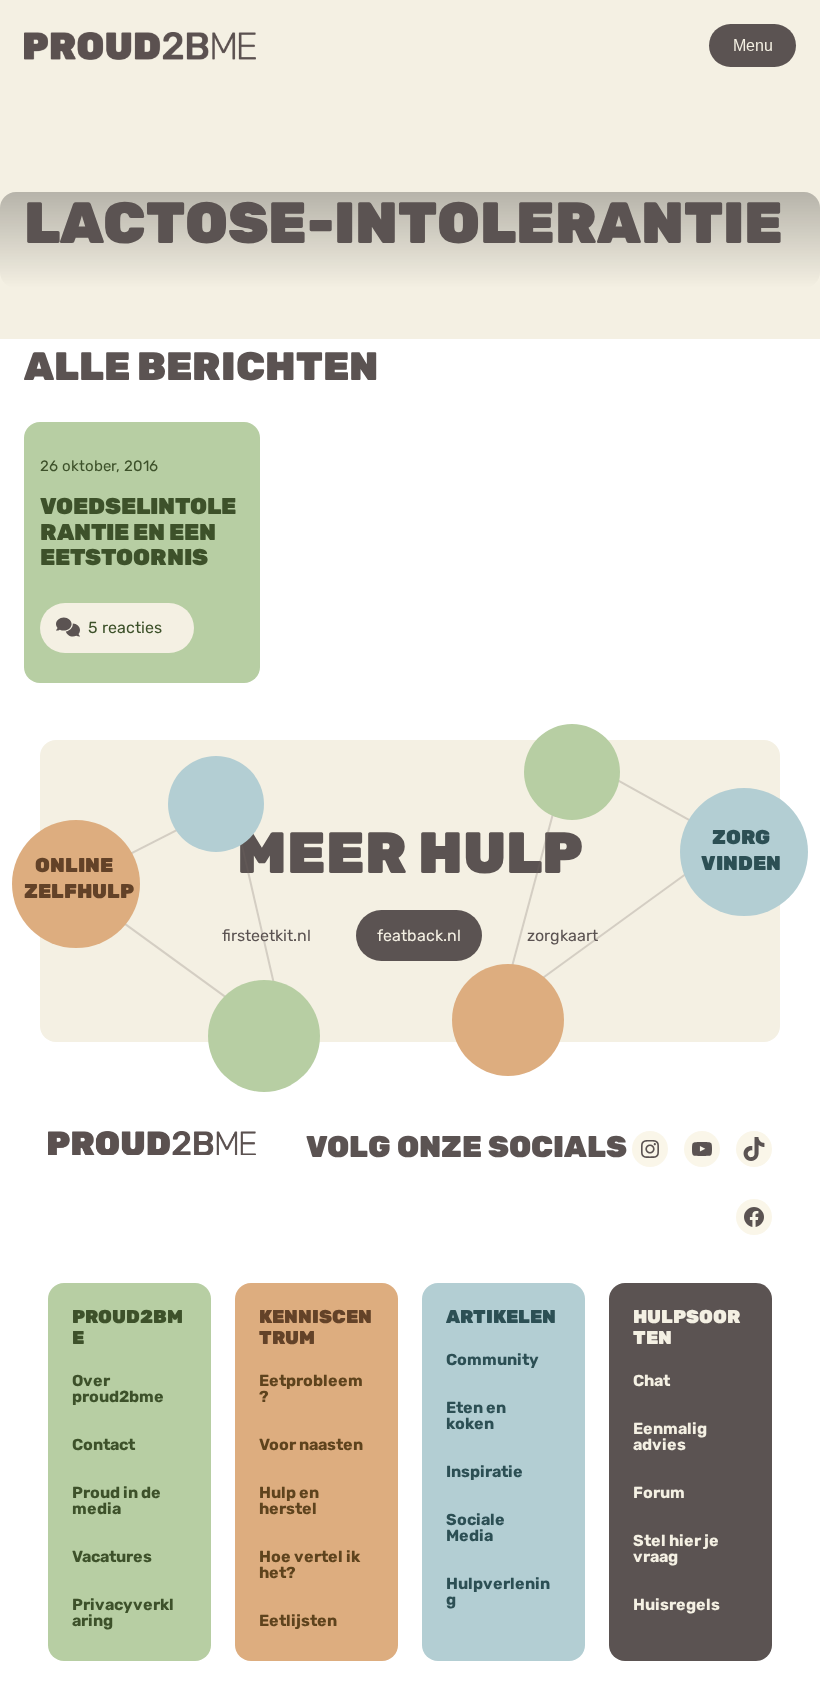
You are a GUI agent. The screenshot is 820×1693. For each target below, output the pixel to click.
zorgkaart (562, 935)
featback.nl (419, 935)
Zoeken (632, 105)
